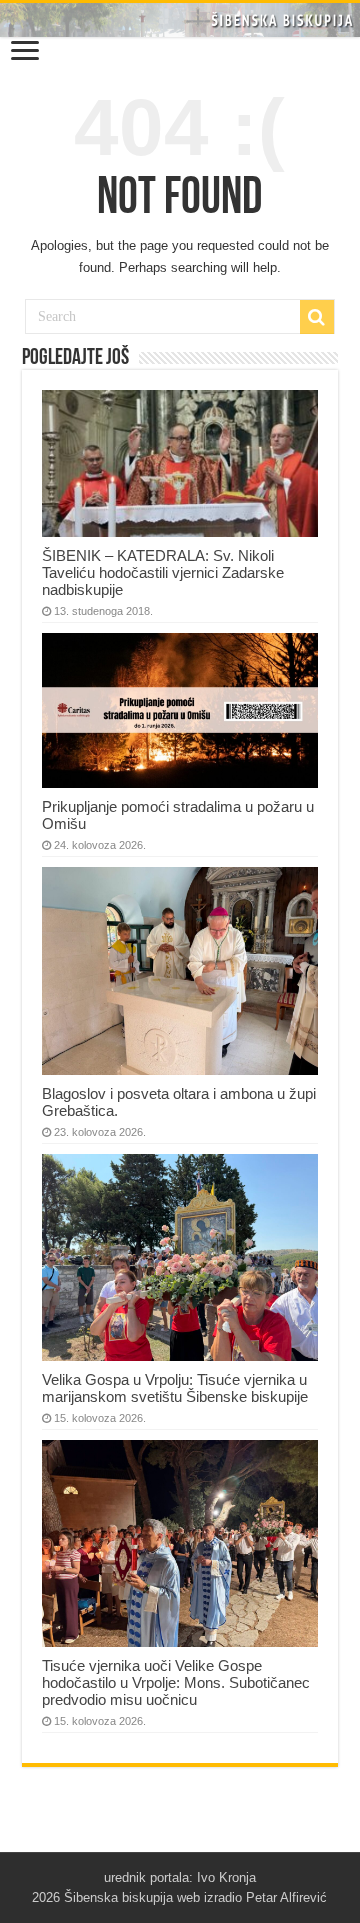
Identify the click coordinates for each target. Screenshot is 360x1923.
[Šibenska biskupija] (180, 20)
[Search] (317, 317)
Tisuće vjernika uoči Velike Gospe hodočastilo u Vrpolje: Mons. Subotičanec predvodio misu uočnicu (176, 1682)
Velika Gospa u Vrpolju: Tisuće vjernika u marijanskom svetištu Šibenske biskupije (175, 1388)
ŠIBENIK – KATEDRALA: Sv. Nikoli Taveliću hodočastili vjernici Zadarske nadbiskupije (163, 572)
